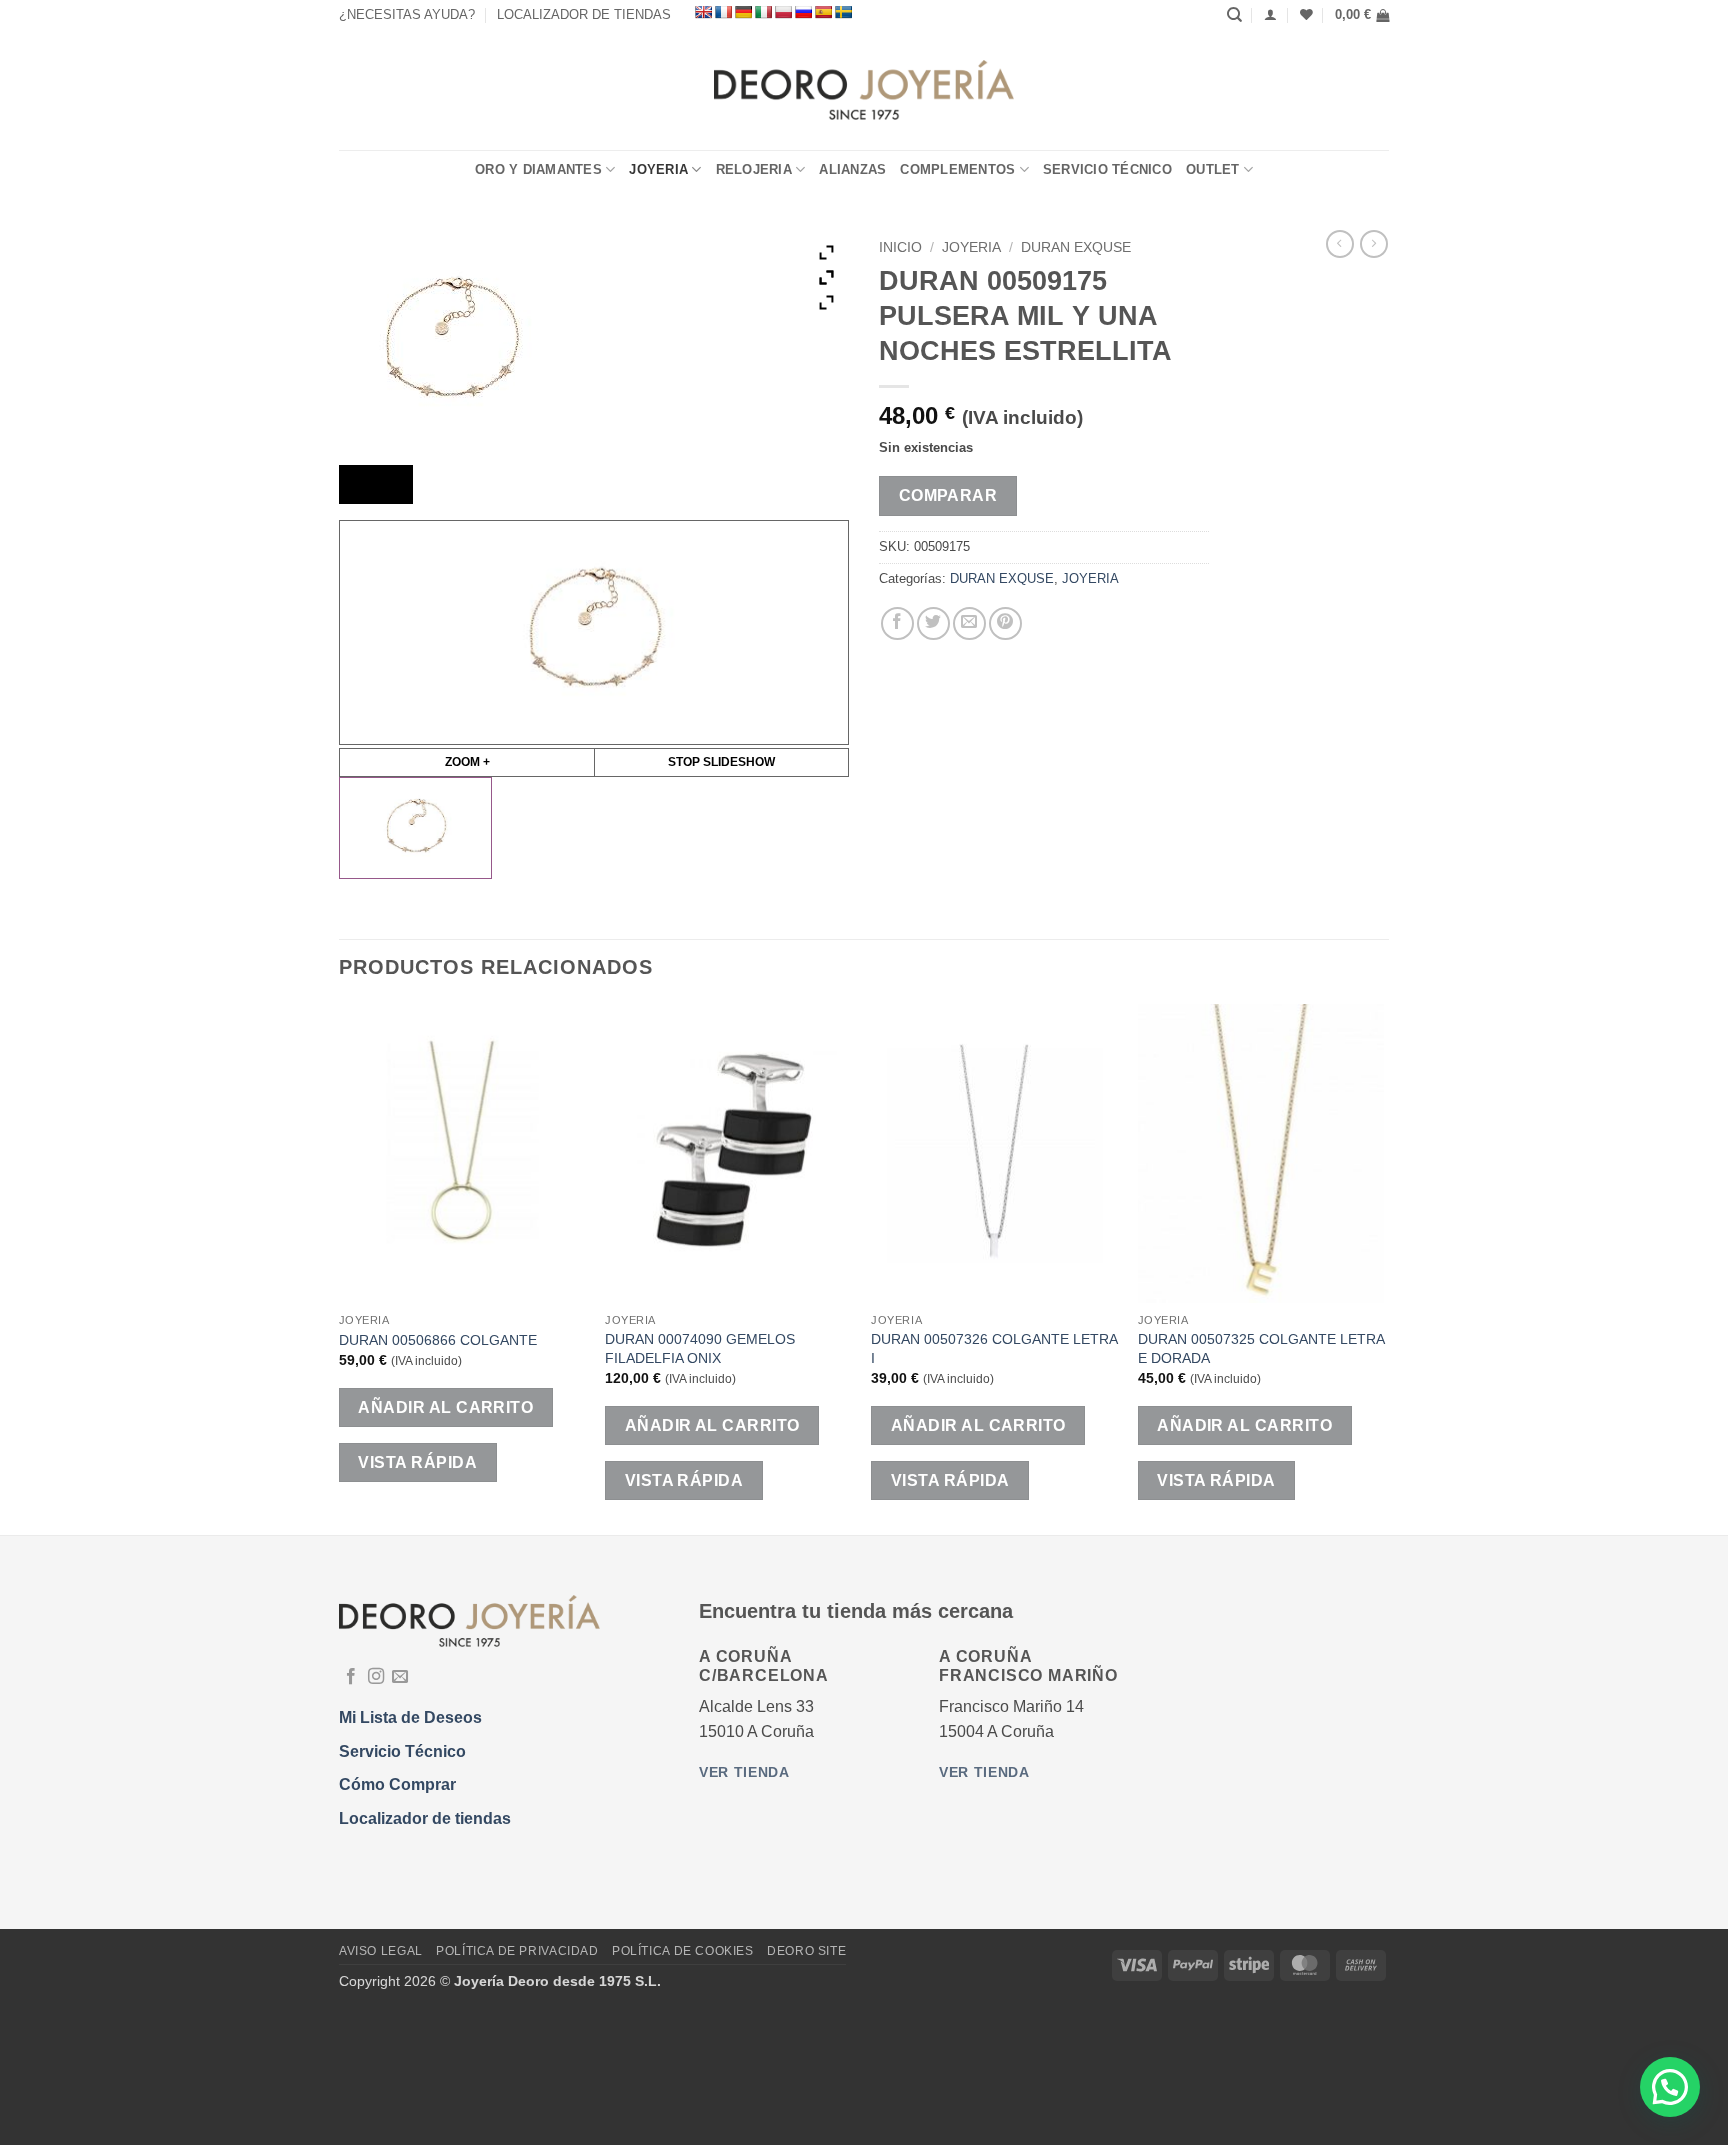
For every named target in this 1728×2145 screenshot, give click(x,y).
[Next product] (1340, 244)
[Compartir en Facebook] (897, 623)
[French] (723, 12)
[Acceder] (1270, 14)
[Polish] (783, 12)
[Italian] (763, 12)
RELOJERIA (754, 169)
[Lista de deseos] (1306, 14)
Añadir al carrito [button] (445, 1407)
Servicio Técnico (1107, 169)
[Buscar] (1234, 15)
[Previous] (340, 1268)
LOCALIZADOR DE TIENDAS (584, 14)
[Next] (1383, 1268)
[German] (743, 12)
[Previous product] (1374, 244)
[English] (703, 12)
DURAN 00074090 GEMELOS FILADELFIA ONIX (700, 1348)
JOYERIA (658, 169)
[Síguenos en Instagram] (376, 1677)
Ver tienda (744, 1772)
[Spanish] (823, 12)
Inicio (900, 247)
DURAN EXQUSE (1076, 247)
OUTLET (1213, 169)
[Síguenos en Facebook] (351, 1677)
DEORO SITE (806, 1951)
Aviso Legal (381, 1951)
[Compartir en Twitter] (933, 623)
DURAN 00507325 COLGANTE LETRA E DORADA (1261, 1348)
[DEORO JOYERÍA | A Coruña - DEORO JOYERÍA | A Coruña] (864, 90)
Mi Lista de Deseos (410, 1717)
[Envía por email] (969, 623)
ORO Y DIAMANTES (538, 169)
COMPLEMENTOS (957, 169)
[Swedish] (843, 12)
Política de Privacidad (517, 1951)
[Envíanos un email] (400, 1677)
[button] (1362, 15)
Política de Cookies (683, 1951)
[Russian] (803, 12)
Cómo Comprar (397, 1784)
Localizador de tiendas (425, 1818)
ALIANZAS (852, 169)
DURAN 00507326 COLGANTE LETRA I (994, 1348)
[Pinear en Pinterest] (1005, 623)
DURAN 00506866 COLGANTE (438, 1340)
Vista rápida (417, 1462)
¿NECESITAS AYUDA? (407, 14)
